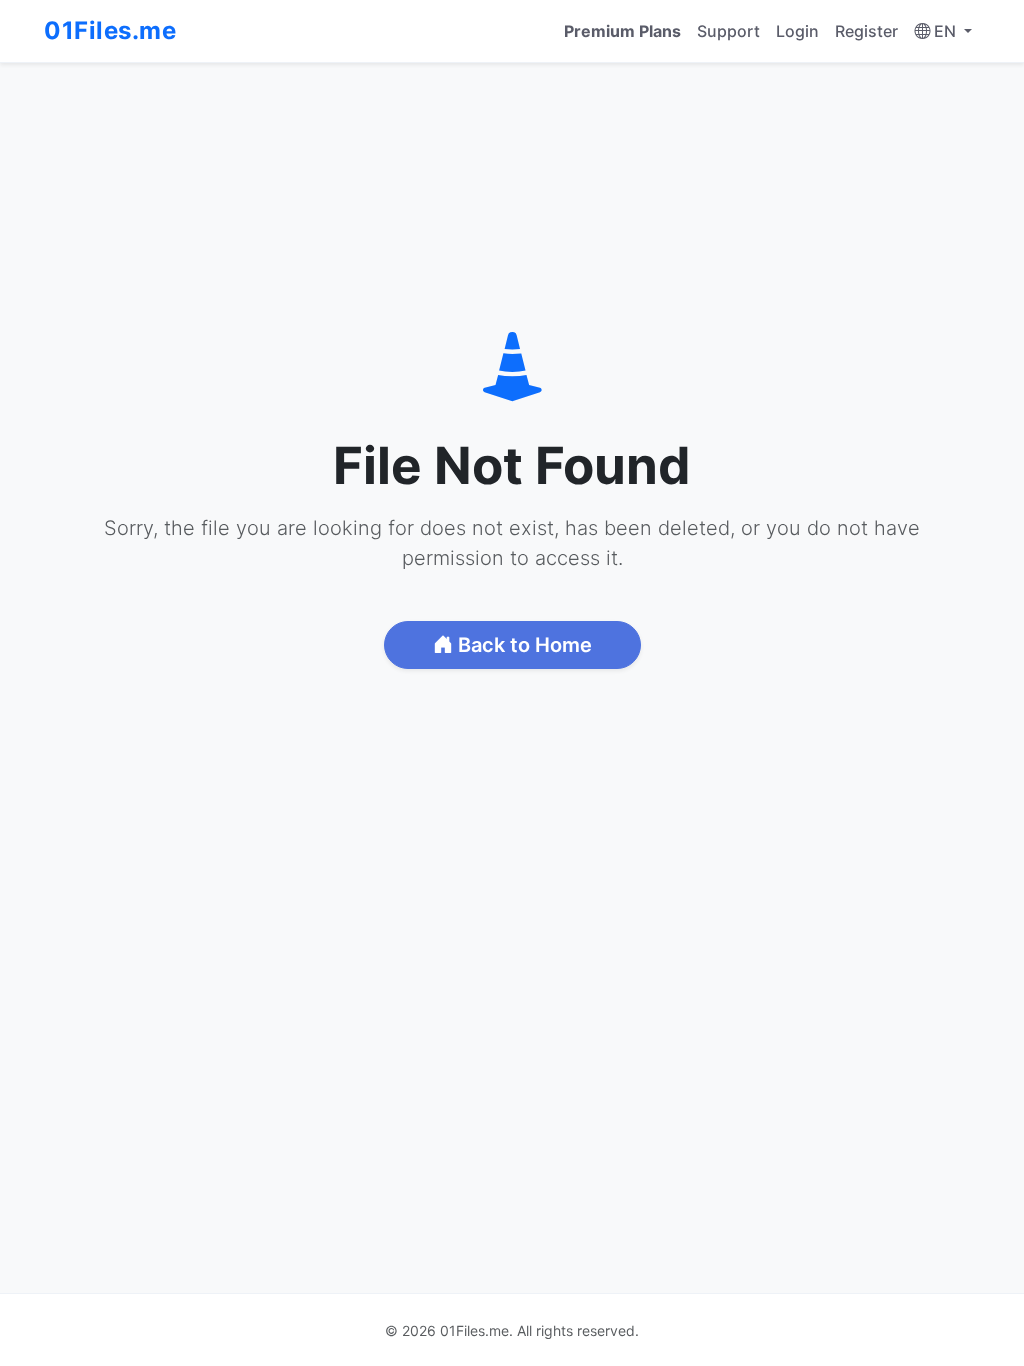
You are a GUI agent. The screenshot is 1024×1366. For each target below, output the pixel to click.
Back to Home (522, 645)
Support (728, 31)
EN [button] (945, 31)
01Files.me (110, 30)
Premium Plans (622, 31)
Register (866, 31)
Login (797, 31)
